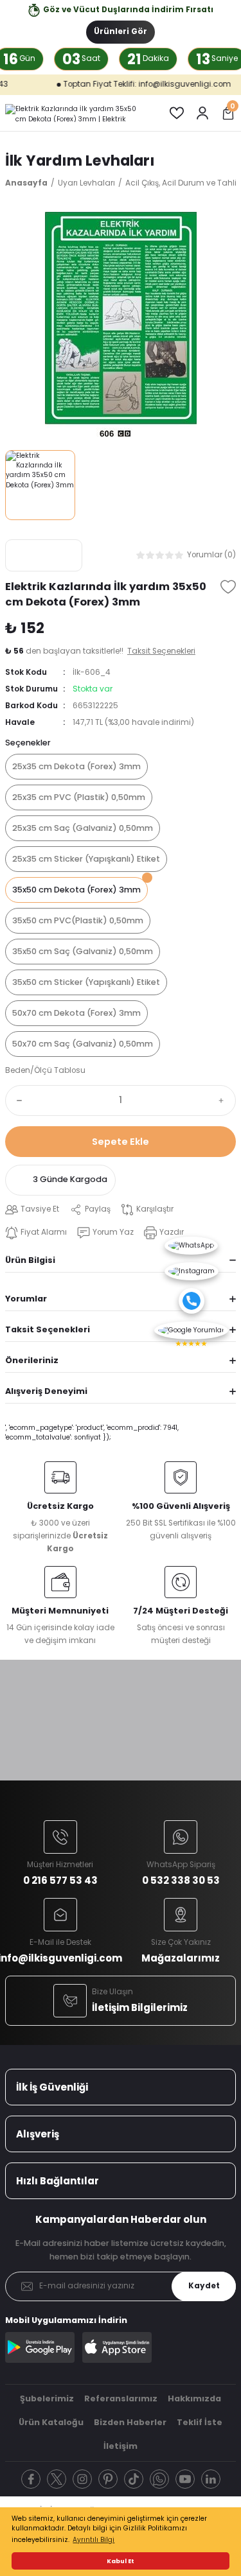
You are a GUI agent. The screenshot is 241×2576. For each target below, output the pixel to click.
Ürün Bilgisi (30, 1260)
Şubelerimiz (47, 2398)
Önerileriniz (32, 1360)
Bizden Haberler (130, 2422)
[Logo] (77, 113)
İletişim (121, 2446)
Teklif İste (200, 2422)
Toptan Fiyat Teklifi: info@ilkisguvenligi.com (124, 84)
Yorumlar (26, 1299)
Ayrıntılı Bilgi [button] (94, 2540)
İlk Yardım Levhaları (80, 161)
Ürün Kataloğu (51, 2422)
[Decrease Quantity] (17, 1101)
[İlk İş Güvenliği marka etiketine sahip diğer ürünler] (44, 555)
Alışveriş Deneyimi (46, 1391)
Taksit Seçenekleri (48, 1329)
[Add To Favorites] (228, 587)
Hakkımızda (194, 2398)
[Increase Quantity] (224, 1101)
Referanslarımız (121, 2398)
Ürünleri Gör (121, 31)
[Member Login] (202, 113)
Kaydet (204, 2286)
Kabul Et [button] (121, 2561)
